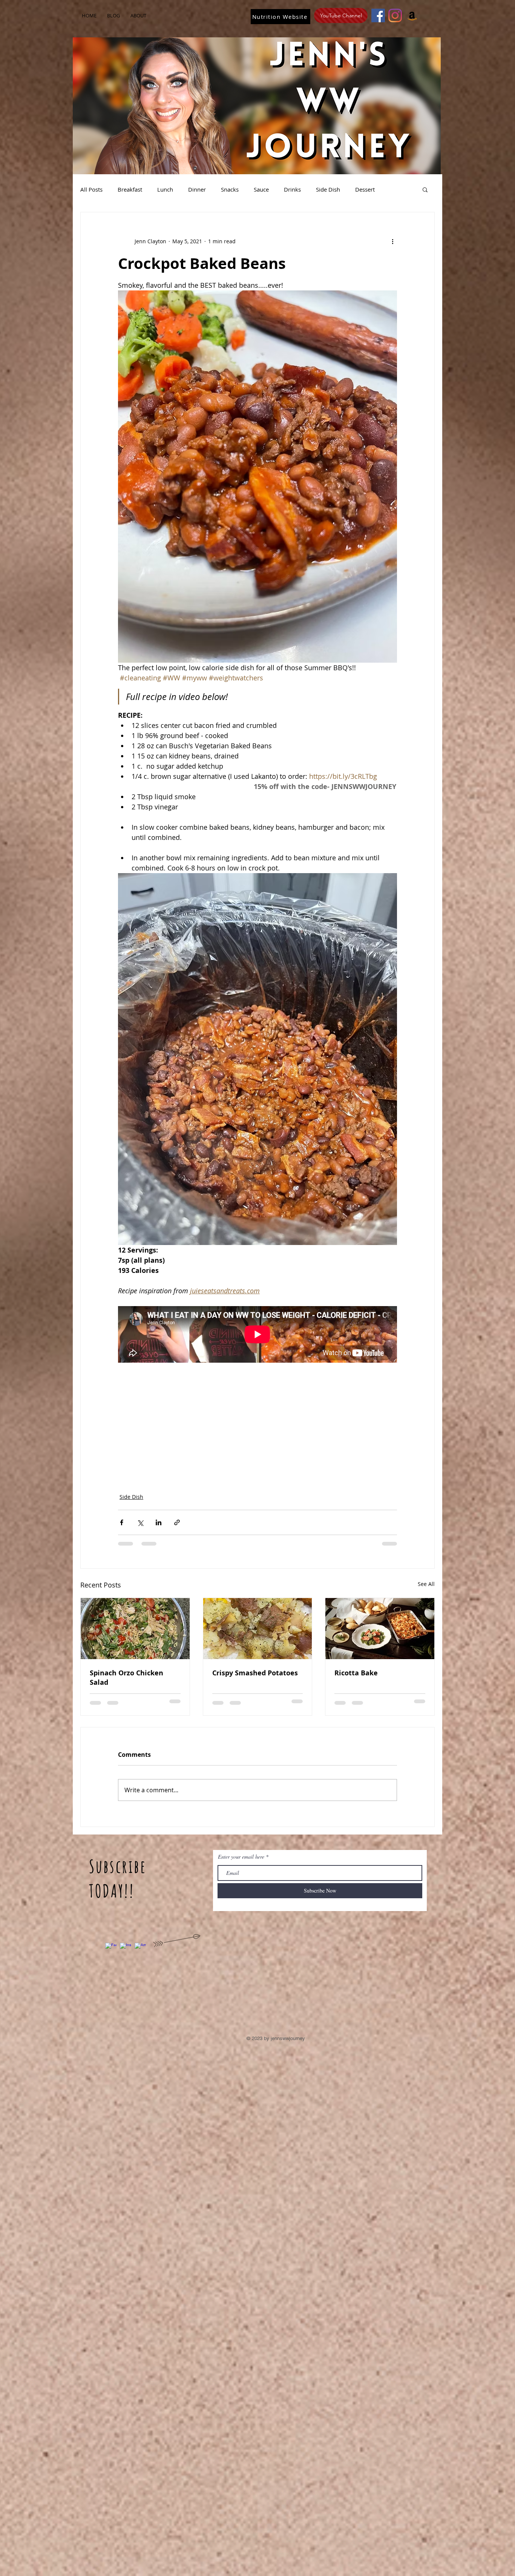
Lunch (165, 189)
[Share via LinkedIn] (159, 1522)
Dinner (197, 189)
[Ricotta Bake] (380, 1629)
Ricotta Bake (356, 1673)
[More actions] (392, 241)
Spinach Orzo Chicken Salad (126, 1678)
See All (426, 1584)
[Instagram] (395, 15)
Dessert (365, 189)
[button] (425, 189)
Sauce (261, 189)
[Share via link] (177, 1522)
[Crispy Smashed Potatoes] (258, 1629)
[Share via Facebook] (122, 1522)
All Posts (91, 189)
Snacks (230, 189)
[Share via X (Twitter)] (140, 1522)
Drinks (292, 189)
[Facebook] (378, 15)
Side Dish (328, 189)
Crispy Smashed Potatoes (255, 1673)
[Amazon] (412, 15)
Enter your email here (241, 1857)
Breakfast (130, 189)
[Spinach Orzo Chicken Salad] (135, 1629)
